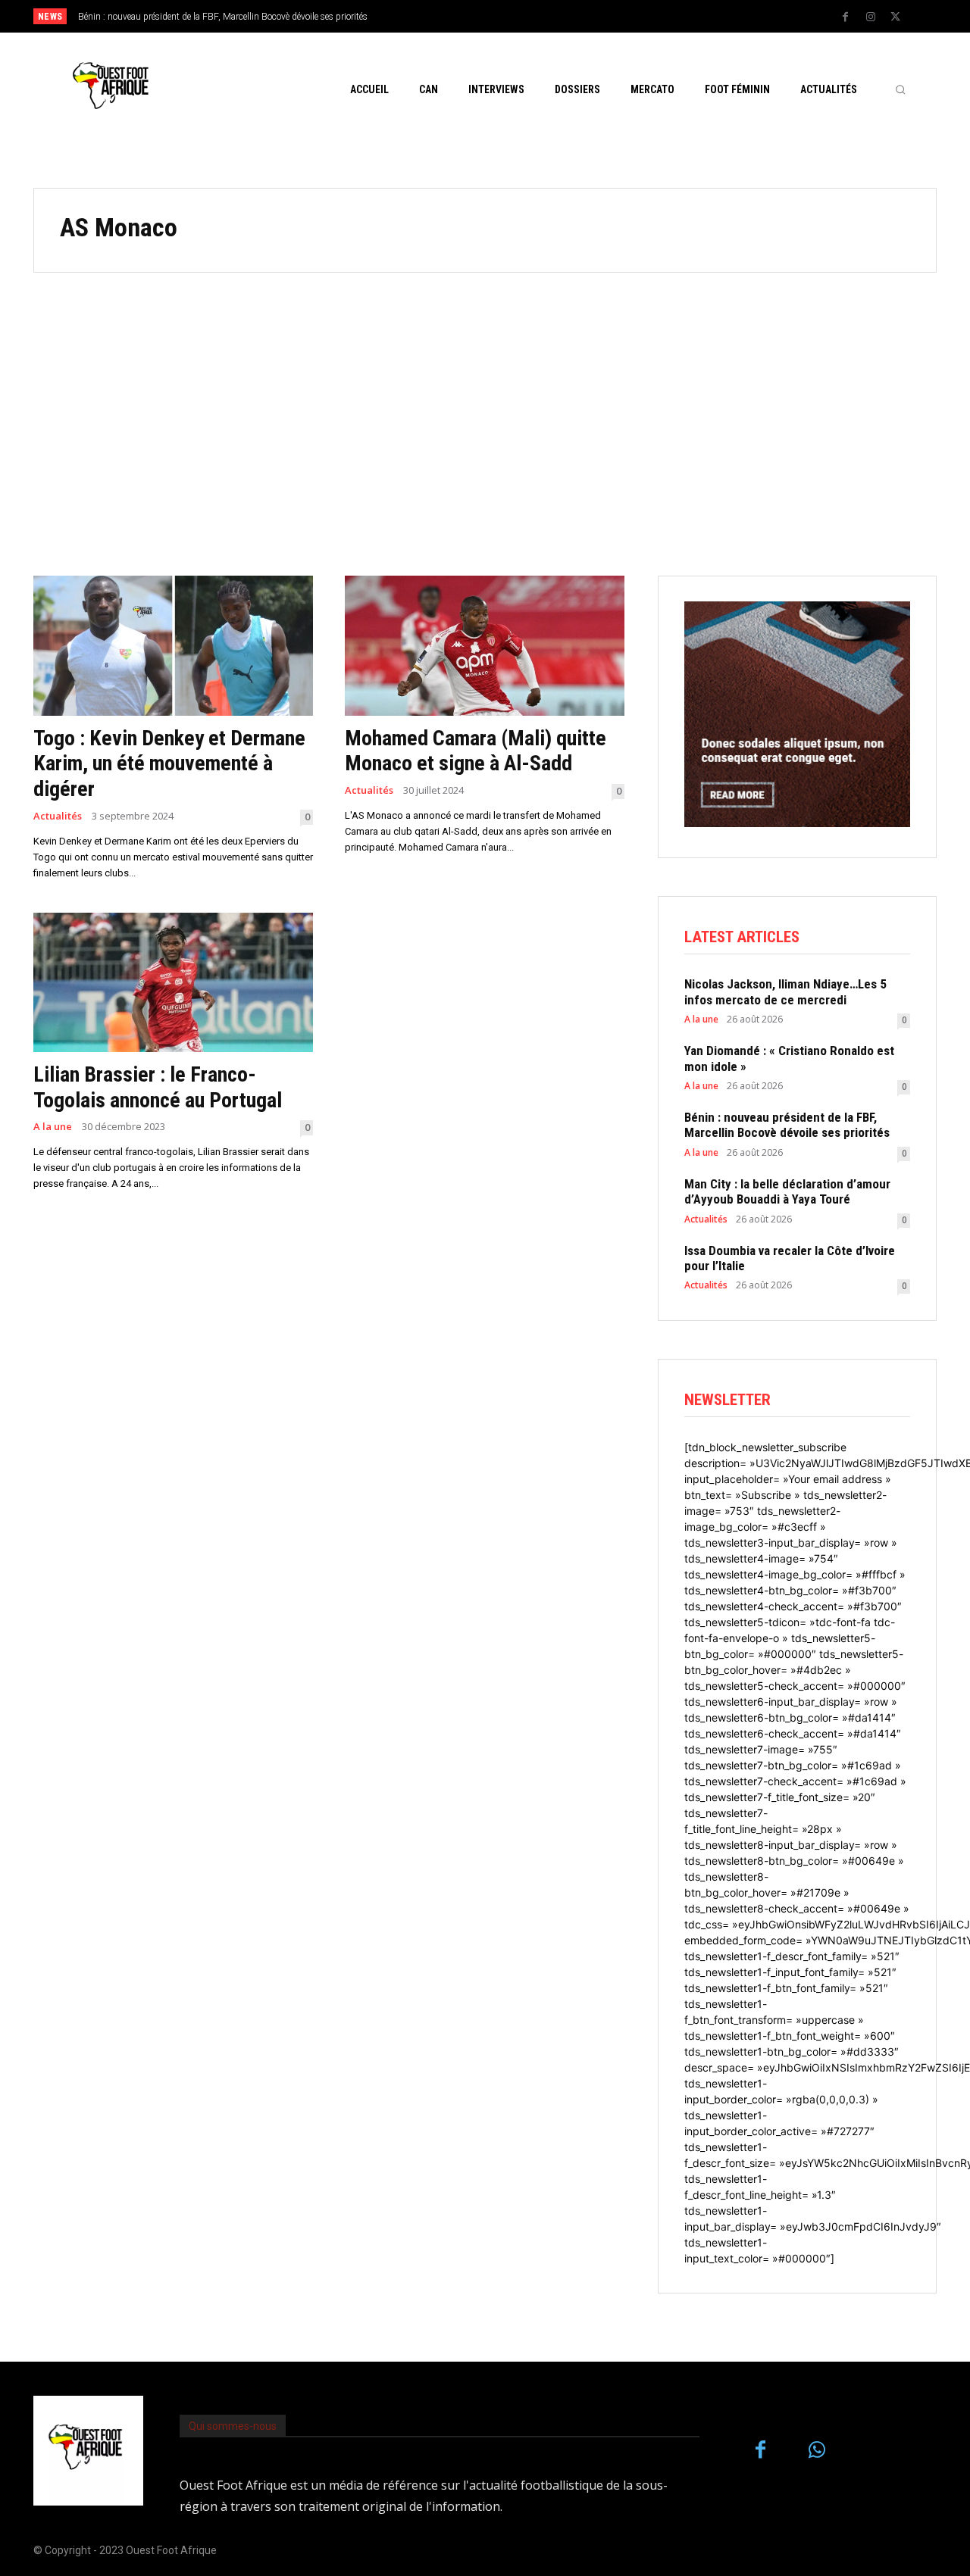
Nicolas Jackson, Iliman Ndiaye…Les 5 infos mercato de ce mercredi (785, 991)
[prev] (511, 16)
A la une (53, 1127)
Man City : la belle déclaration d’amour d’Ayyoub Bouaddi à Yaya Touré (223, 17)
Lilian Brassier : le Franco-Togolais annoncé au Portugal (158, 1087)
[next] (535, 16)
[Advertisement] (485, 424)
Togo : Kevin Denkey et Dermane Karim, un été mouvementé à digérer (169, 763)
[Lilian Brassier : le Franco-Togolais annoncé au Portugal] (173, 983)
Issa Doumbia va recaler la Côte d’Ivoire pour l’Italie (790, 1258)
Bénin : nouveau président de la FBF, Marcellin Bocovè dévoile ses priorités (787, 1125)
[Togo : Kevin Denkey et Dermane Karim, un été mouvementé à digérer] (173, 646)
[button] (900, 89)
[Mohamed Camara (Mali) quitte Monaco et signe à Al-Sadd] (485, 646)
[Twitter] (896, 17)
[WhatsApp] (817, 2451)
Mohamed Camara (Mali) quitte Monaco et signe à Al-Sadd (476, 751)
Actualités (58, 816)
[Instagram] (871, 17)
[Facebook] (846, 17)
